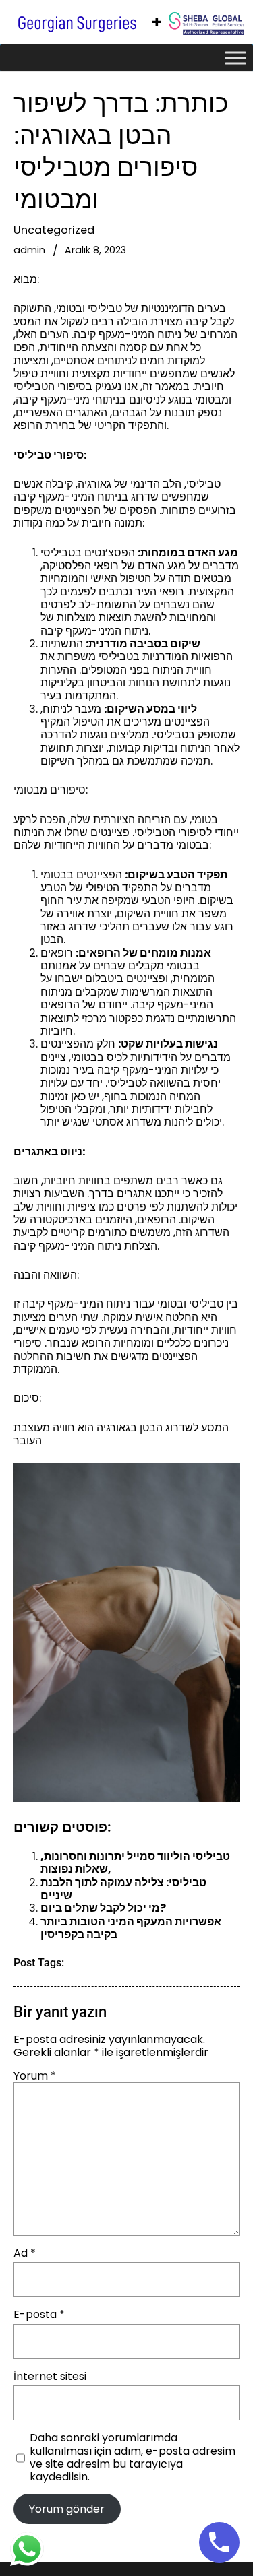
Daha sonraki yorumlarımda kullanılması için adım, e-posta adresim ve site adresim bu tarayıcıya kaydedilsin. (133, 2457)
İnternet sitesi (50, 2376)
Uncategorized (54, 230)
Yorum (35, 2076)
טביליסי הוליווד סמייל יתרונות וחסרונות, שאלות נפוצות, (135, 1863)
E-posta (39, 2314)
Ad (25, 2253)
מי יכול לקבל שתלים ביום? (103, 1908)
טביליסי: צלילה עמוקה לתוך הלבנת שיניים (123, 1889)
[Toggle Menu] (235, 58)
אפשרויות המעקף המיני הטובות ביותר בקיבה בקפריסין (131, 1928)
